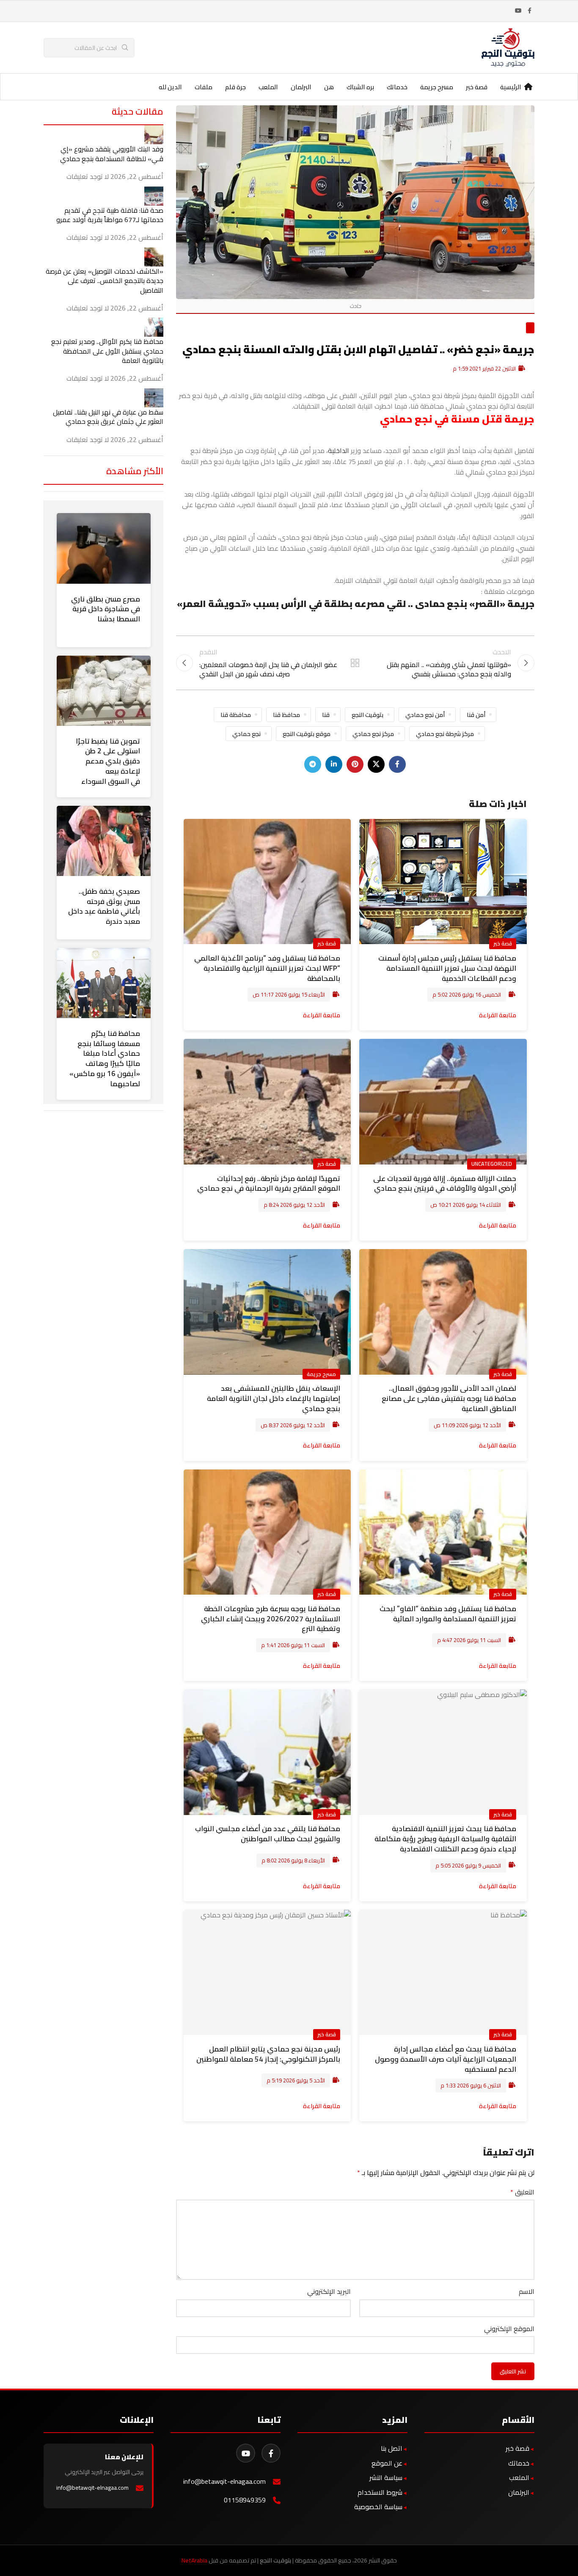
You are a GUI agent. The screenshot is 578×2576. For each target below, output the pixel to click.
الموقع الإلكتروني (509, 2329)
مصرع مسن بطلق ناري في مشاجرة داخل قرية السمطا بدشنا (106, 609)
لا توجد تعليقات (88, 176)
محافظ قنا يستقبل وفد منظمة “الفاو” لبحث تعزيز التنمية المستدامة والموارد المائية (448, 1614)
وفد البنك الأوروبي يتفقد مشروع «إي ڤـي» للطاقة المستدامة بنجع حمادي (112, 154)
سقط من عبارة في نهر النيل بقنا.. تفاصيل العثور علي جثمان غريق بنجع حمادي (108, 417)
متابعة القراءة (498, 1015)
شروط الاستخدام (380, 2492)
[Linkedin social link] (334, 764)
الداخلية (339, 450)
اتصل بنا (392, 2448)
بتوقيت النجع (367, 715)
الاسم (527, 2292)
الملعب (519, 2477)
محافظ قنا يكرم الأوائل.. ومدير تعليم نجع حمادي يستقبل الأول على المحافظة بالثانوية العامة (107, 351)
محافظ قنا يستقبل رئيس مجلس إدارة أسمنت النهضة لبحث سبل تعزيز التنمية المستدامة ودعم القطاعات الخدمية (447, 968)
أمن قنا (476, 715)
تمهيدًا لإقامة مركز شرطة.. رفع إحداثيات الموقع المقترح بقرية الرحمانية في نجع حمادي (269, 1184)
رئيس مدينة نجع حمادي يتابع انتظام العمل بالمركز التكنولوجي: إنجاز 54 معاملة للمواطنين (268, 2054)
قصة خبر (503, 943)
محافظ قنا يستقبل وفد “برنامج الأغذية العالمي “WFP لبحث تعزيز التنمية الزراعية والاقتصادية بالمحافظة (267, 968)
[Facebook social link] (529, 11)
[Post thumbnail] (154, 134)
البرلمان (519, 2492)
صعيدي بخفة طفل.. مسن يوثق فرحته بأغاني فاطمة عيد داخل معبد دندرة (104, 906)
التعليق (522, 2192)
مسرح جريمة (321, 1374)
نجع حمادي (246, 734)
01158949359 (245, 2500)
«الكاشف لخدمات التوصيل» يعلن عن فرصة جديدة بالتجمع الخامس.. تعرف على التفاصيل (105, 281)
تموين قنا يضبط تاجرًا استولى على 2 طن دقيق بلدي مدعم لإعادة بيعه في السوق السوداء (108, 761)
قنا (326, 715)
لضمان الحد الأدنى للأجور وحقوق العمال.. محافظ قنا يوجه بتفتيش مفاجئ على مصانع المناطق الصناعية (449, 1398)
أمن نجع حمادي (425, 715)
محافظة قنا (236, 715)
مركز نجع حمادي (373, 734)
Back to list (355, 663)
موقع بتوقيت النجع (307, 734)
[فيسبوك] (271, 2453)
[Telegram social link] (313, 764)
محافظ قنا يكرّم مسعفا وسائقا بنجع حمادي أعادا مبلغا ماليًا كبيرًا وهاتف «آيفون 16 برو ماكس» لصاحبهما (105, 1059)
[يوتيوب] (246, 2453)
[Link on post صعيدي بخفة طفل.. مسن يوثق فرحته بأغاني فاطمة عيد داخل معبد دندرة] (104, 841)
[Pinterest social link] (355, 764)
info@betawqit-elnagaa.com (224, 2481)
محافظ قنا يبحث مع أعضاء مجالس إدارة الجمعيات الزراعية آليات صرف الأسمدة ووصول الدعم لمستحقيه (446, 2059)
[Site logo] (508, 47)
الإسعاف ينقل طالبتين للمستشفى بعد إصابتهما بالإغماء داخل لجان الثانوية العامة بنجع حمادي (274, 1398)
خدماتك (519, 2463)
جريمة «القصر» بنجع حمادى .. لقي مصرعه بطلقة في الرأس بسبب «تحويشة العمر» (356, 604)
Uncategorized (492, 1164)
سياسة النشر (386, 2477)
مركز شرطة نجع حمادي (445, 734)
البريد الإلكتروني (329, 2292)
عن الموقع (387, 2463)
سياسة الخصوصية (378, 2507)
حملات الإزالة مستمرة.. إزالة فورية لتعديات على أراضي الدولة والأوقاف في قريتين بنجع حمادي (445, 1184)
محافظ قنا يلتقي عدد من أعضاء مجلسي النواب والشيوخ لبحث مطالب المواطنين (268, 1834)
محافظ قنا (286, 715)
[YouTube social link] (518, 11)
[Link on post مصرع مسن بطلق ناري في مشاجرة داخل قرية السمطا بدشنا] (104, 548)
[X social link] (376, 764)
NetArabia (194, 2560)
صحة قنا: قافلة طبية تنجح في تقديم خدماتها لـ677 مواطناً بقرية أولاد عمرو (110, 215)
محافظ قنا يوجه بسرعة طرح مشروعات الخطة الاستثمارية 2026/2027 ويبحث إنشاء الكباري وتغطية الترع (271, 1619)
